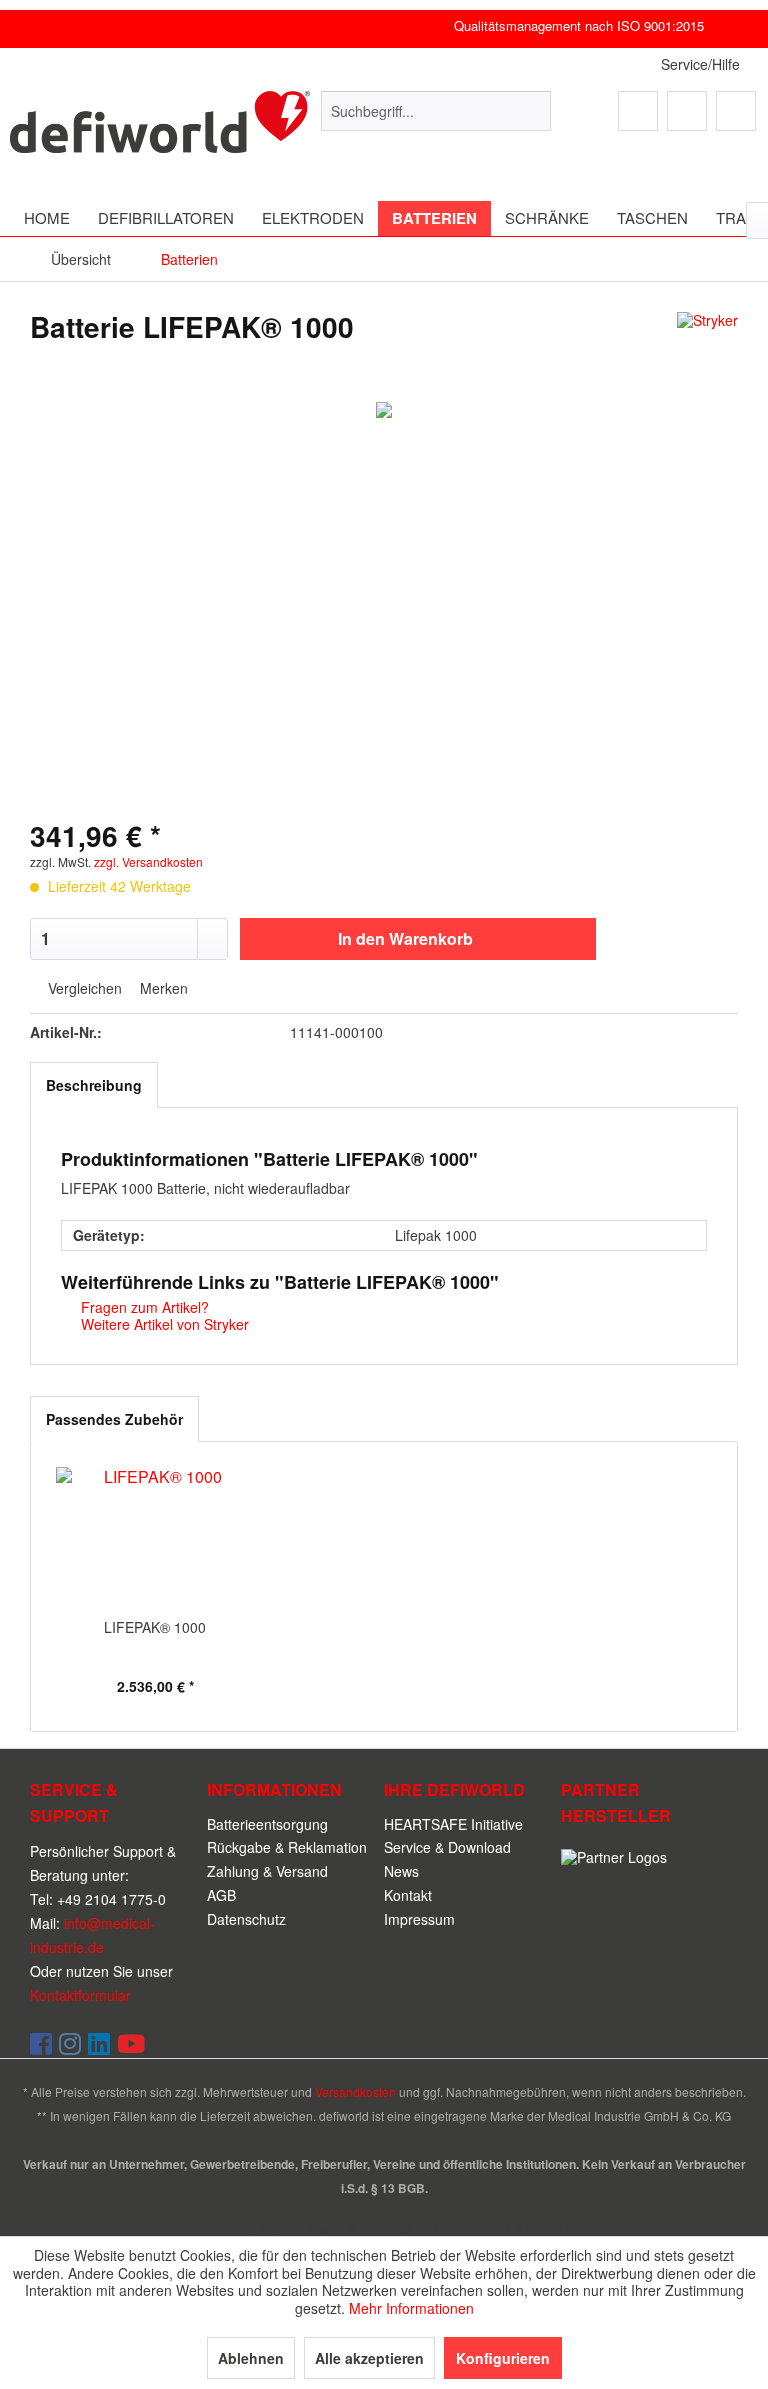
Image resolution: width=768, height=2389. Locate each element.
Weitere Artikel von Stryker (163, 1324)
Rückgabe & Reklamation (287, 1847)
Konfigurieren (503, 2358)
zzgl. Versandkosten (148, 861)
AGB (221, 1895)
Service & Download (447, 1847)
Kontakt (408, 1895)
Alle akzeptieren (369, 2358)
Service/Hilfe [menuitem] (700, 64)
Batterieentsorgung (267, 1824)
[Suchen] (532, 111)
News (401, 1871)
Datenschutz (246, 1919)
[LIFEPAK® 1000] (155, 1537)
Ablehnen (251, 2358)
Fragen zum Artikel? (143, 1307)
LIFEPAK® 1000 (155, 1627)
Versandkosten (355, 2091)
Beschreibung (94, 1085)
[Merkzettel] (638, 111)
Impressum (419, 1919)
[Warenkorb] (736, 111)
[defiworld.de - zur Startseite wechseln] (160, 131)
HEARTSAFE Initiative (453, 1824)
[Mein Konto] (687, 111)
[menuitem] (436, 111)
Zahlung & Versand (267, 1871)
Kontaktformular (80, 1995)
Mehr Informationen (411, 2308)
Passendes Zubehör (114, 1419)
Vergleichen (83, 989)
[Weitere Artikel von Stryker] (707, 347)
